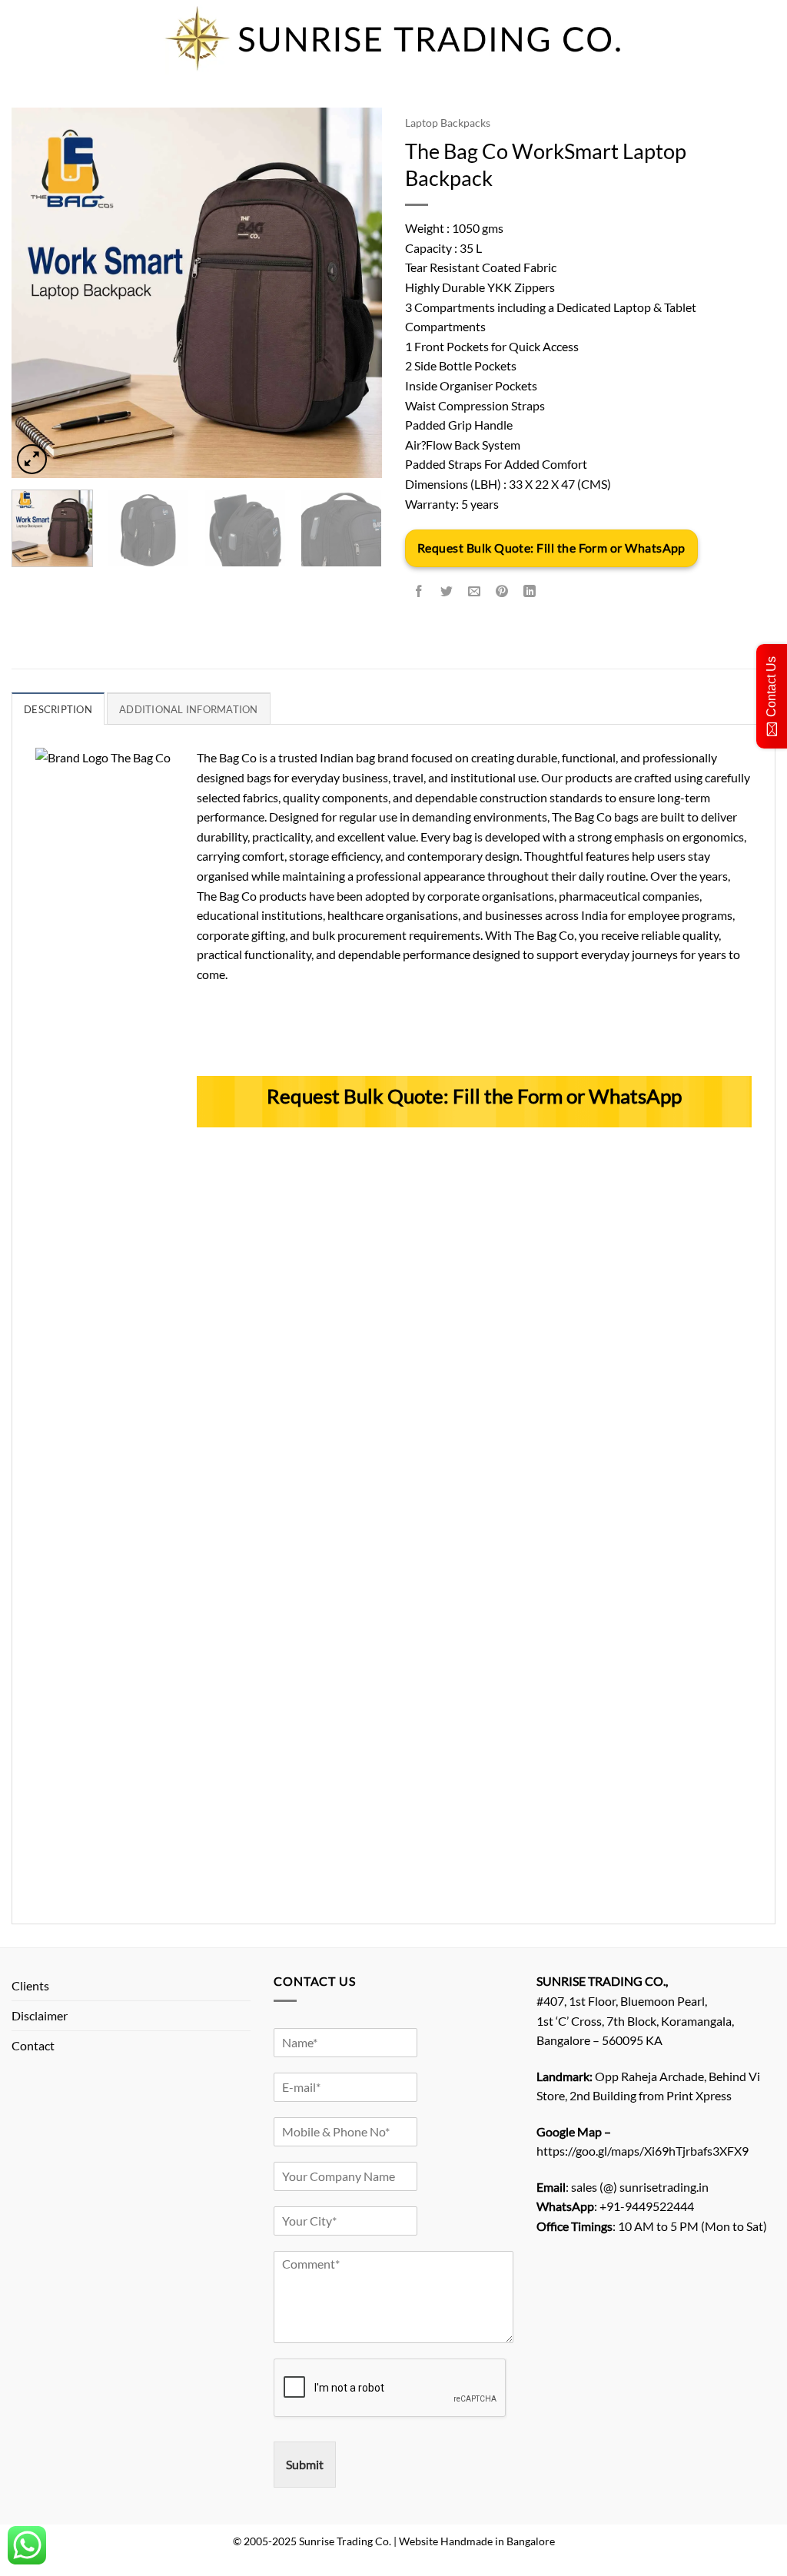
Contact (33, 2045)
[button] (32, 459)
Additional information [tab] (189, 709)
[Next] (355, 293)
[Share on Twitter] (447, 592)
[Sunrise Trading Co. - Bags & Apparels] (393, 38)
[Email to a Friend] (475, 592)
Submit (305, 2464)
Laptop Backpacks (448, 123)
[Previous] (38, 293)
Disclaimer (40, 2015)
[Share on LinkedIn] (530, 592)
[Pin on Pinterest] (502, 592)
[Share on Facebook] (419, 592)
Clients (30, 1985)
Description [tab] (58, 709)
